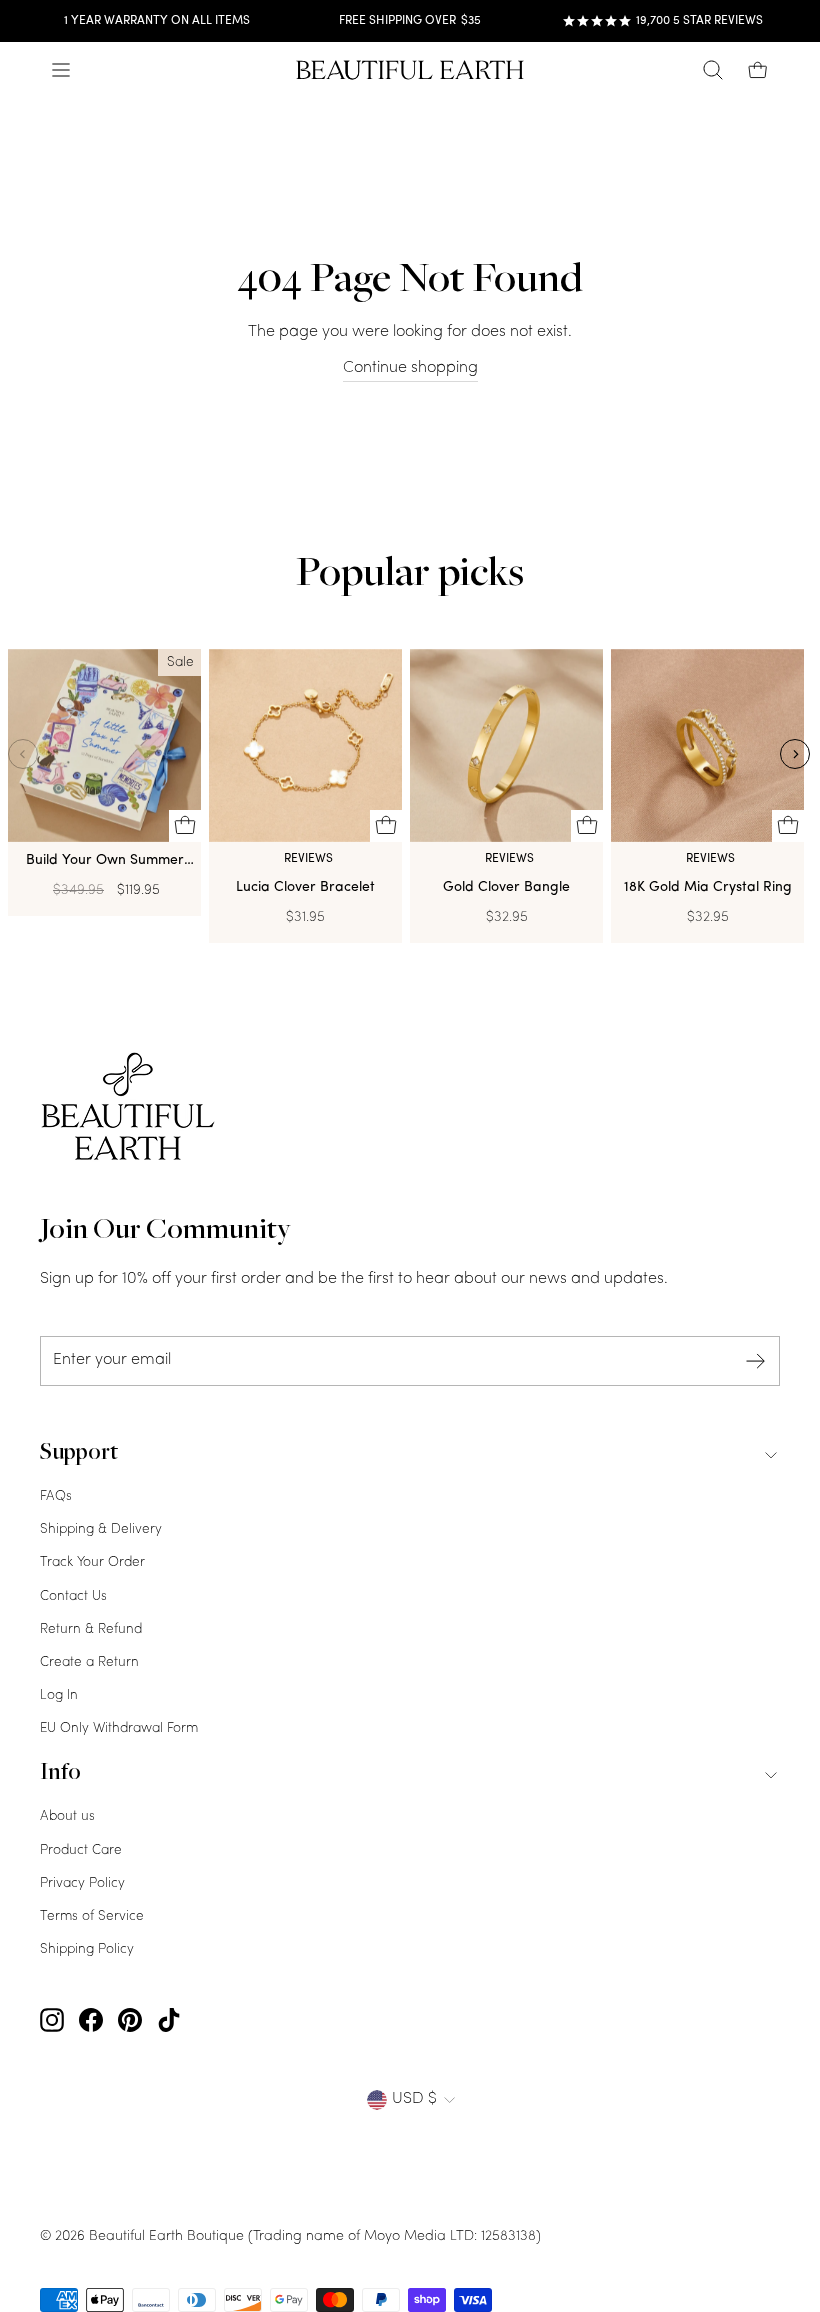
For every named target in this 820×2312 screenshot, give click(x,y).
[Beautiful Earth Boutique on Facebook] (91, 2021)
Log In (59, 1695)
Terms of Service (92, 1916)
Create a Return (89, 1662)
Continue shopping (410, 368)
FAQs (56, 1496)
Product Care (81, 1850)
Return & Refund (91, 1629)
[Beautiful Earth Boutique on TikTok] (169, 2021)
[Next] (795, 754)
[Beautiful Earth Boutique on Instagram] (52, 2021)
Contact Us (73, 1596)
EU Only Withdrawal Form (119, 1728)
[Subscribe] (756, 1361)
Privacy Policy (82, 1883)
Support (79, 1454)
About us (67, 1816)
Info (60, 1774)
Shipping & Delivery (101, 1529)
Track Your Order (92, 1562)
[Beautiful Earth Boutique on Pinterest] (130, 2021)
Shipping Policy (87, 1949)
